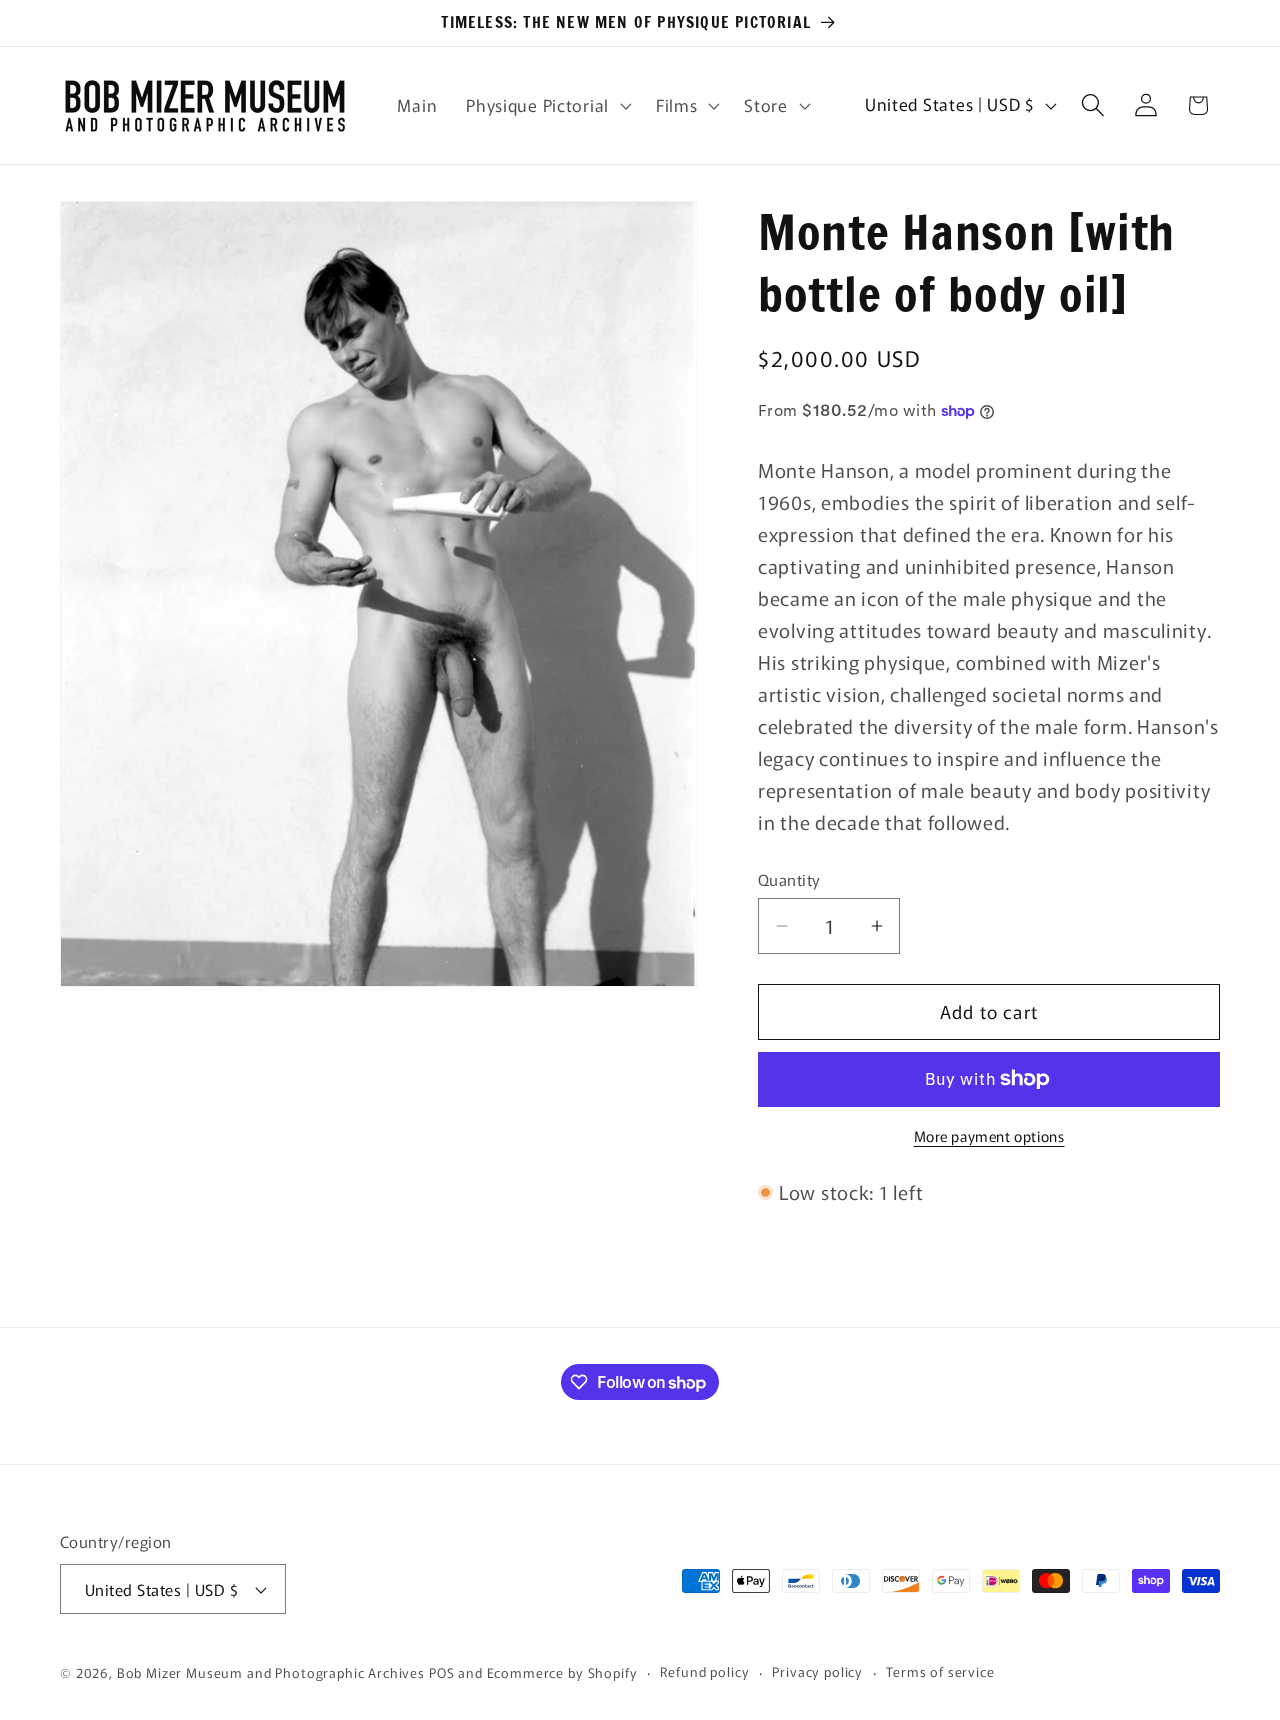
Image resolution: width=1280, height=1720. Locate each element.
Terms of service (940, 1671)
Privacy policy (817, 1671)
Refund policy (704, 1671)
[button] (547, 105)
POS (442, 1672)
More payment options (989, 1136)
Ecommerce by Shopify (562, 1672)
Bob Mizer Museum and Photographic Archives (271, 1672)
